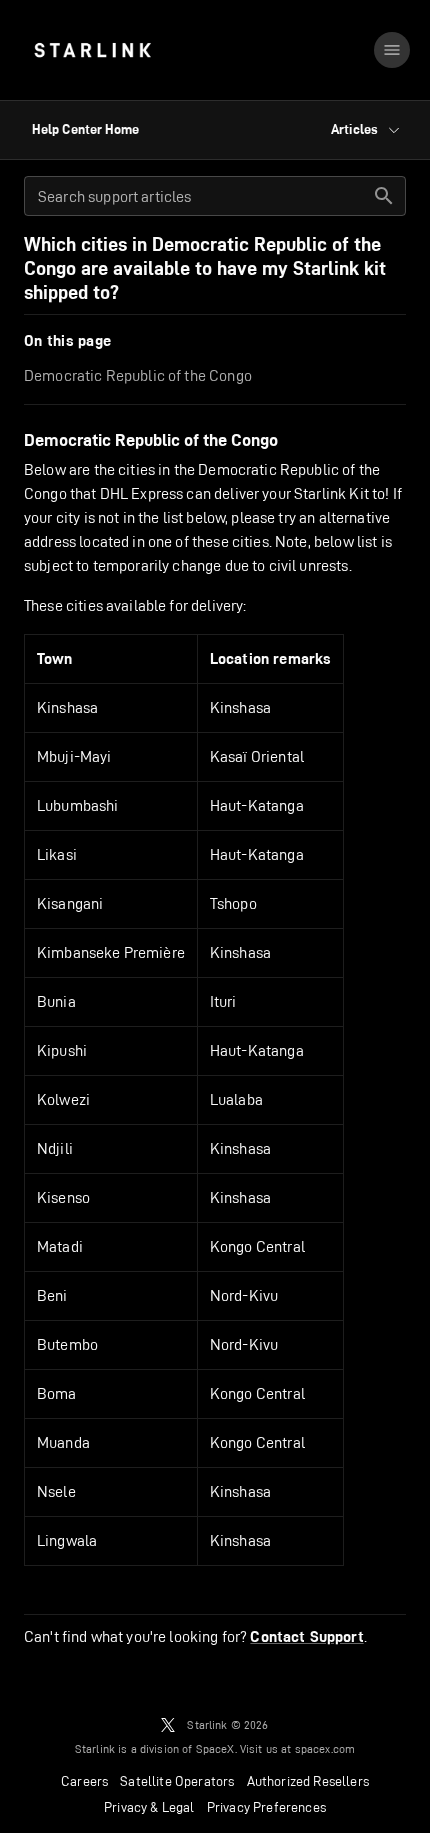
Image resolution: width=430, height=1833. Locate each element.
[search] (384, 196)
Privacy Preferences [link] (266, 1807)
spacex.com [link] (325, 1748)
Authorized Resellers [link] (308, 1781)
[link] (92, 50)
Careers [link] (84, 1781)
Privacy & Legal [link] (149, 1807)
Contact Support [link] (306, 1637)
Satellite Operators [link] (177, 1781)
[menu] (392, 50)
